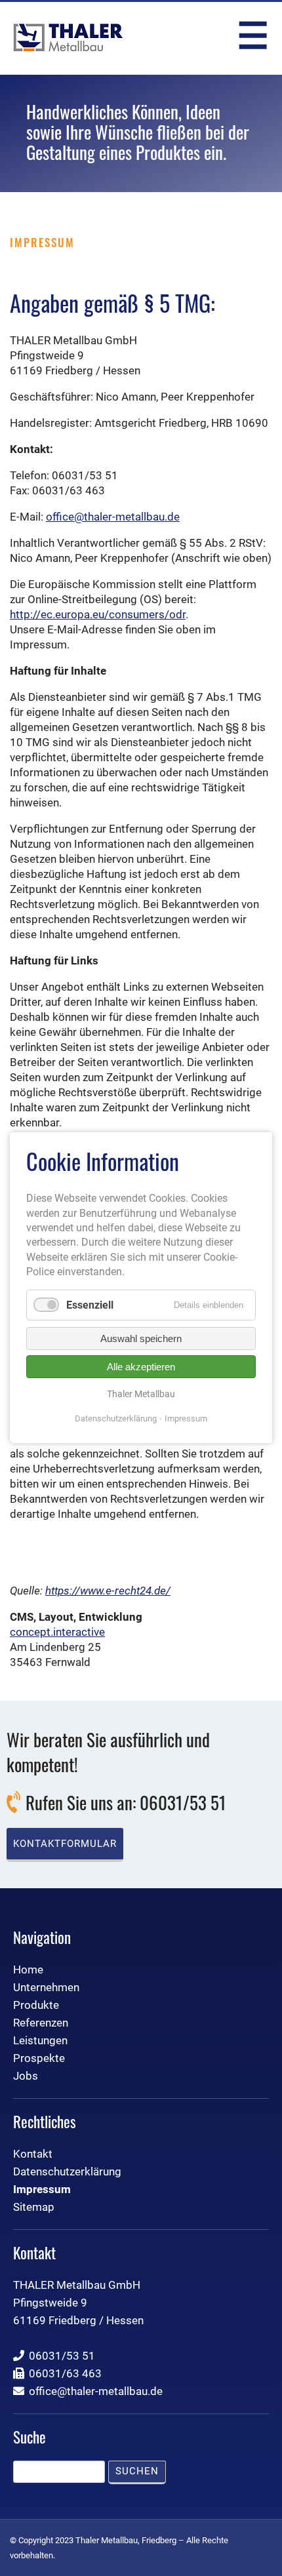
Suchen (137, 2471)
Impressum (186, 1419)
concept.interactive (57, 1632)
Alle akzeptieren (141, 1367)
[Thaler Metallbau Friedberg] (68, 37)
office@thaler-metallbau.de (113, 517)
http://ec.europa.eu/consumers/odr (98, 614)
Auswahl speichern (141, 1338)
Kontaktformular (65, 1844)
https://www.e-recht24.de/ (108, 1591)
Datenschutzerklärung (116, 1419)
